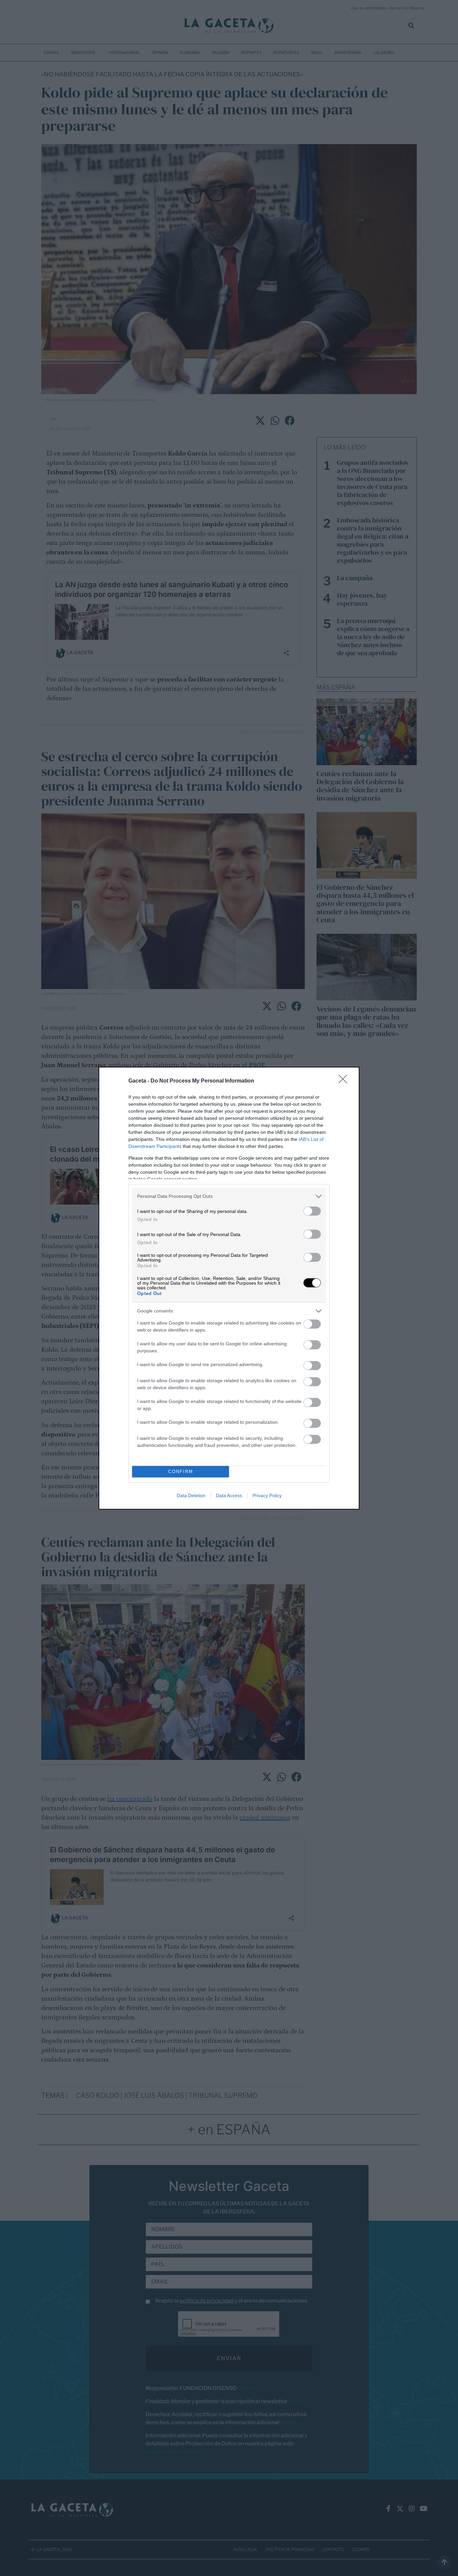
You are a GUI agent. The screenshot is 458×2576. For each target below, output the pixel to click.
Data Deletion (191, 1495)
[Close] (345, 1081)
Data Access (229, 1495)
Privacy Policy (267, 1495)
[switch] (312, 1211)
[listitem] (229, 1196)
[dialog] (229, 1288)
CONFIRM (181, 1471)
